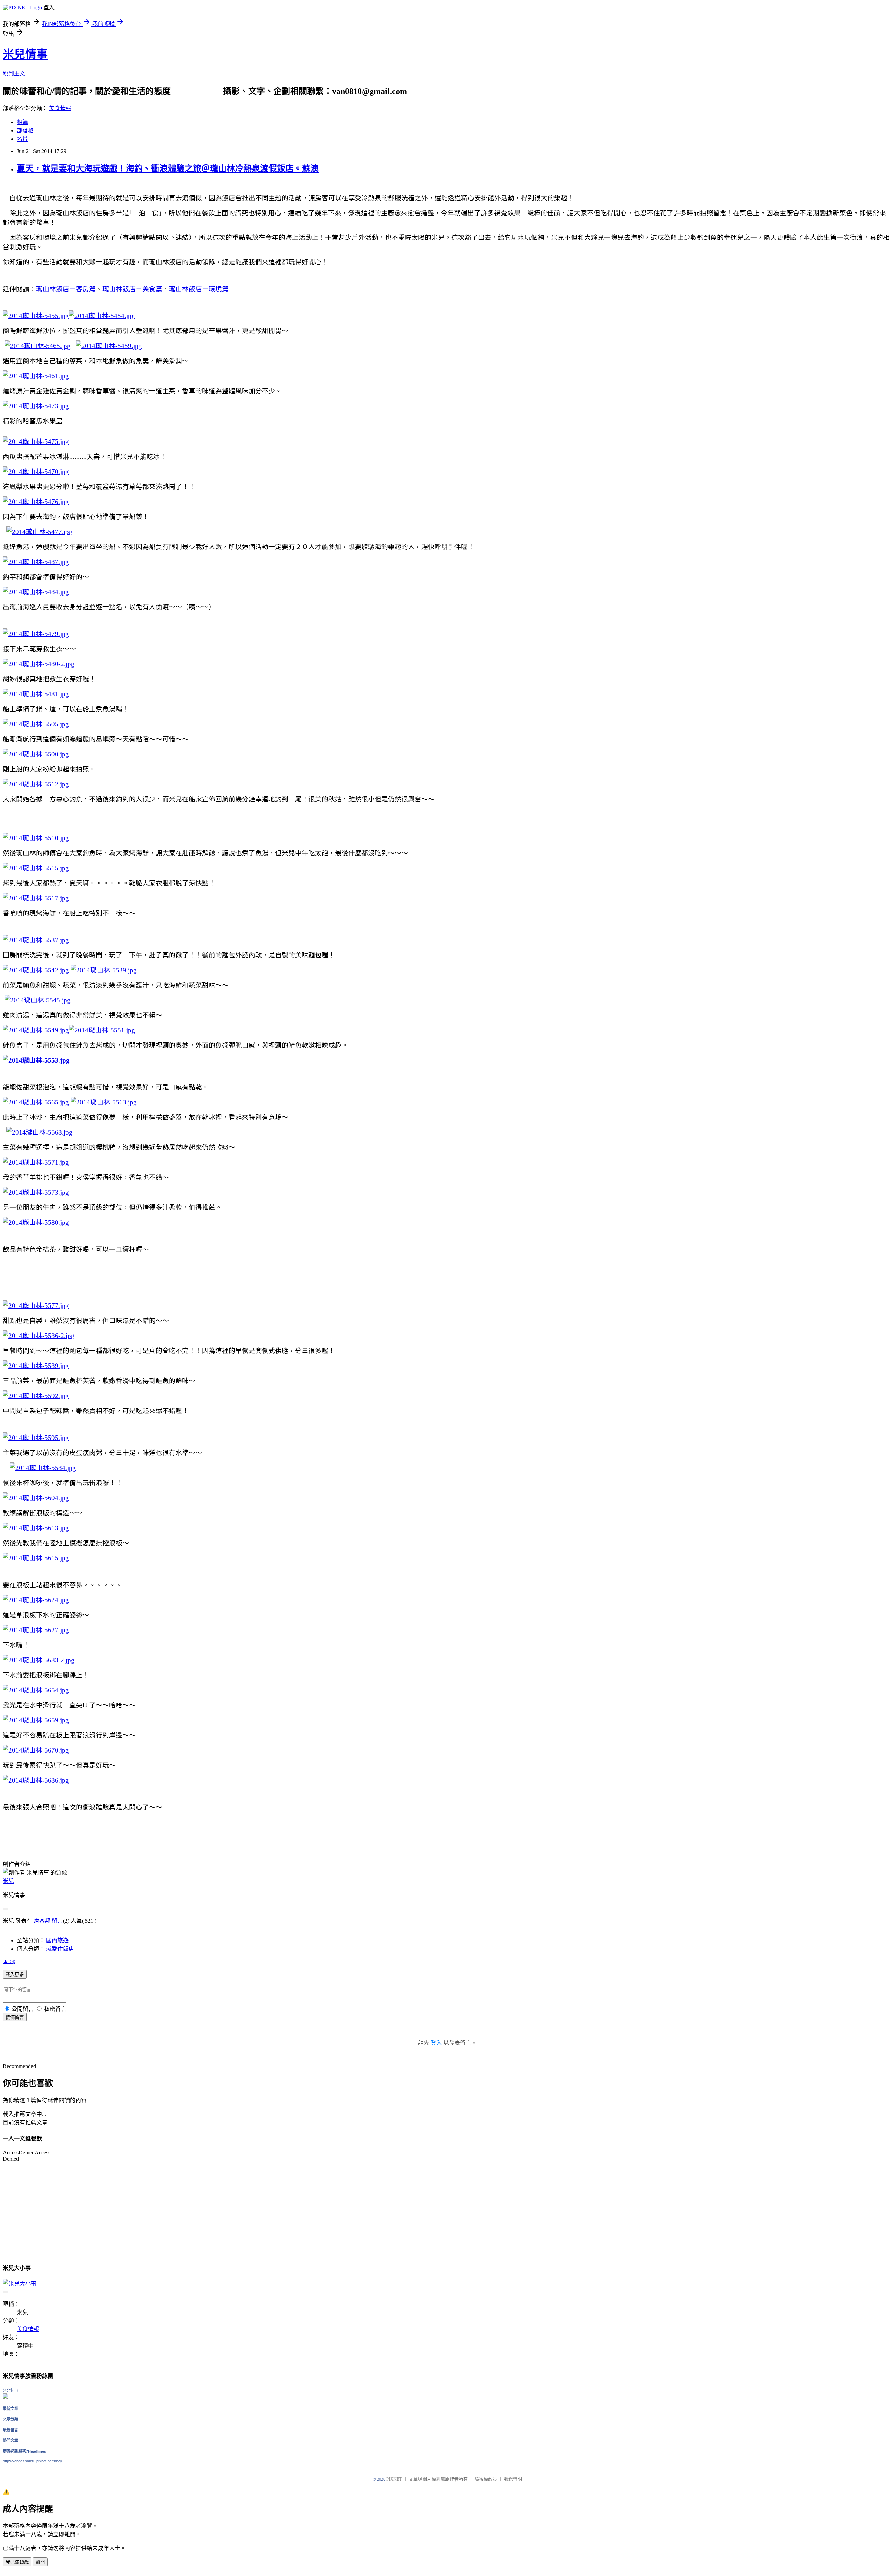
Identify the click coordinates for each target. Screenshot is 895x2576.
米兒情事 (25, 54)
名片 (22, 139)
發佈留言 (15, 2017)
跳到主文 (14, 74)
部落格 (25, 131)
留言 (57, 1921)
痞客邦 (42, 1921)
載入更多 (15, 1975)
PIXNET (394, 2479)
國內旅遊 (57, 1940)
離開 (40, 2562)
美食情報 (60, 108)
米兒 (8, 1881)
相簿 (22, 122)
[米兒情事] (6, 2397)
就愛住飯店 (60, 1949)
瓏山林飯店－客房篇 (66, 289)
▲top (9, 1961)
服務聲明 (513, 2479)
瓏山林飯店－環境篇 (199, 289)
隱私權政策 (486, 2479)
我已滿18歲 (17, 2562)
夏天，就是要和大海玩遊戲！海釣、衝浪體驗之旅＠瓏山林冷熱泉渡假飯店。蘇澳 (168, 168)
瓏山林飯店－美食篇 (132, 289)
